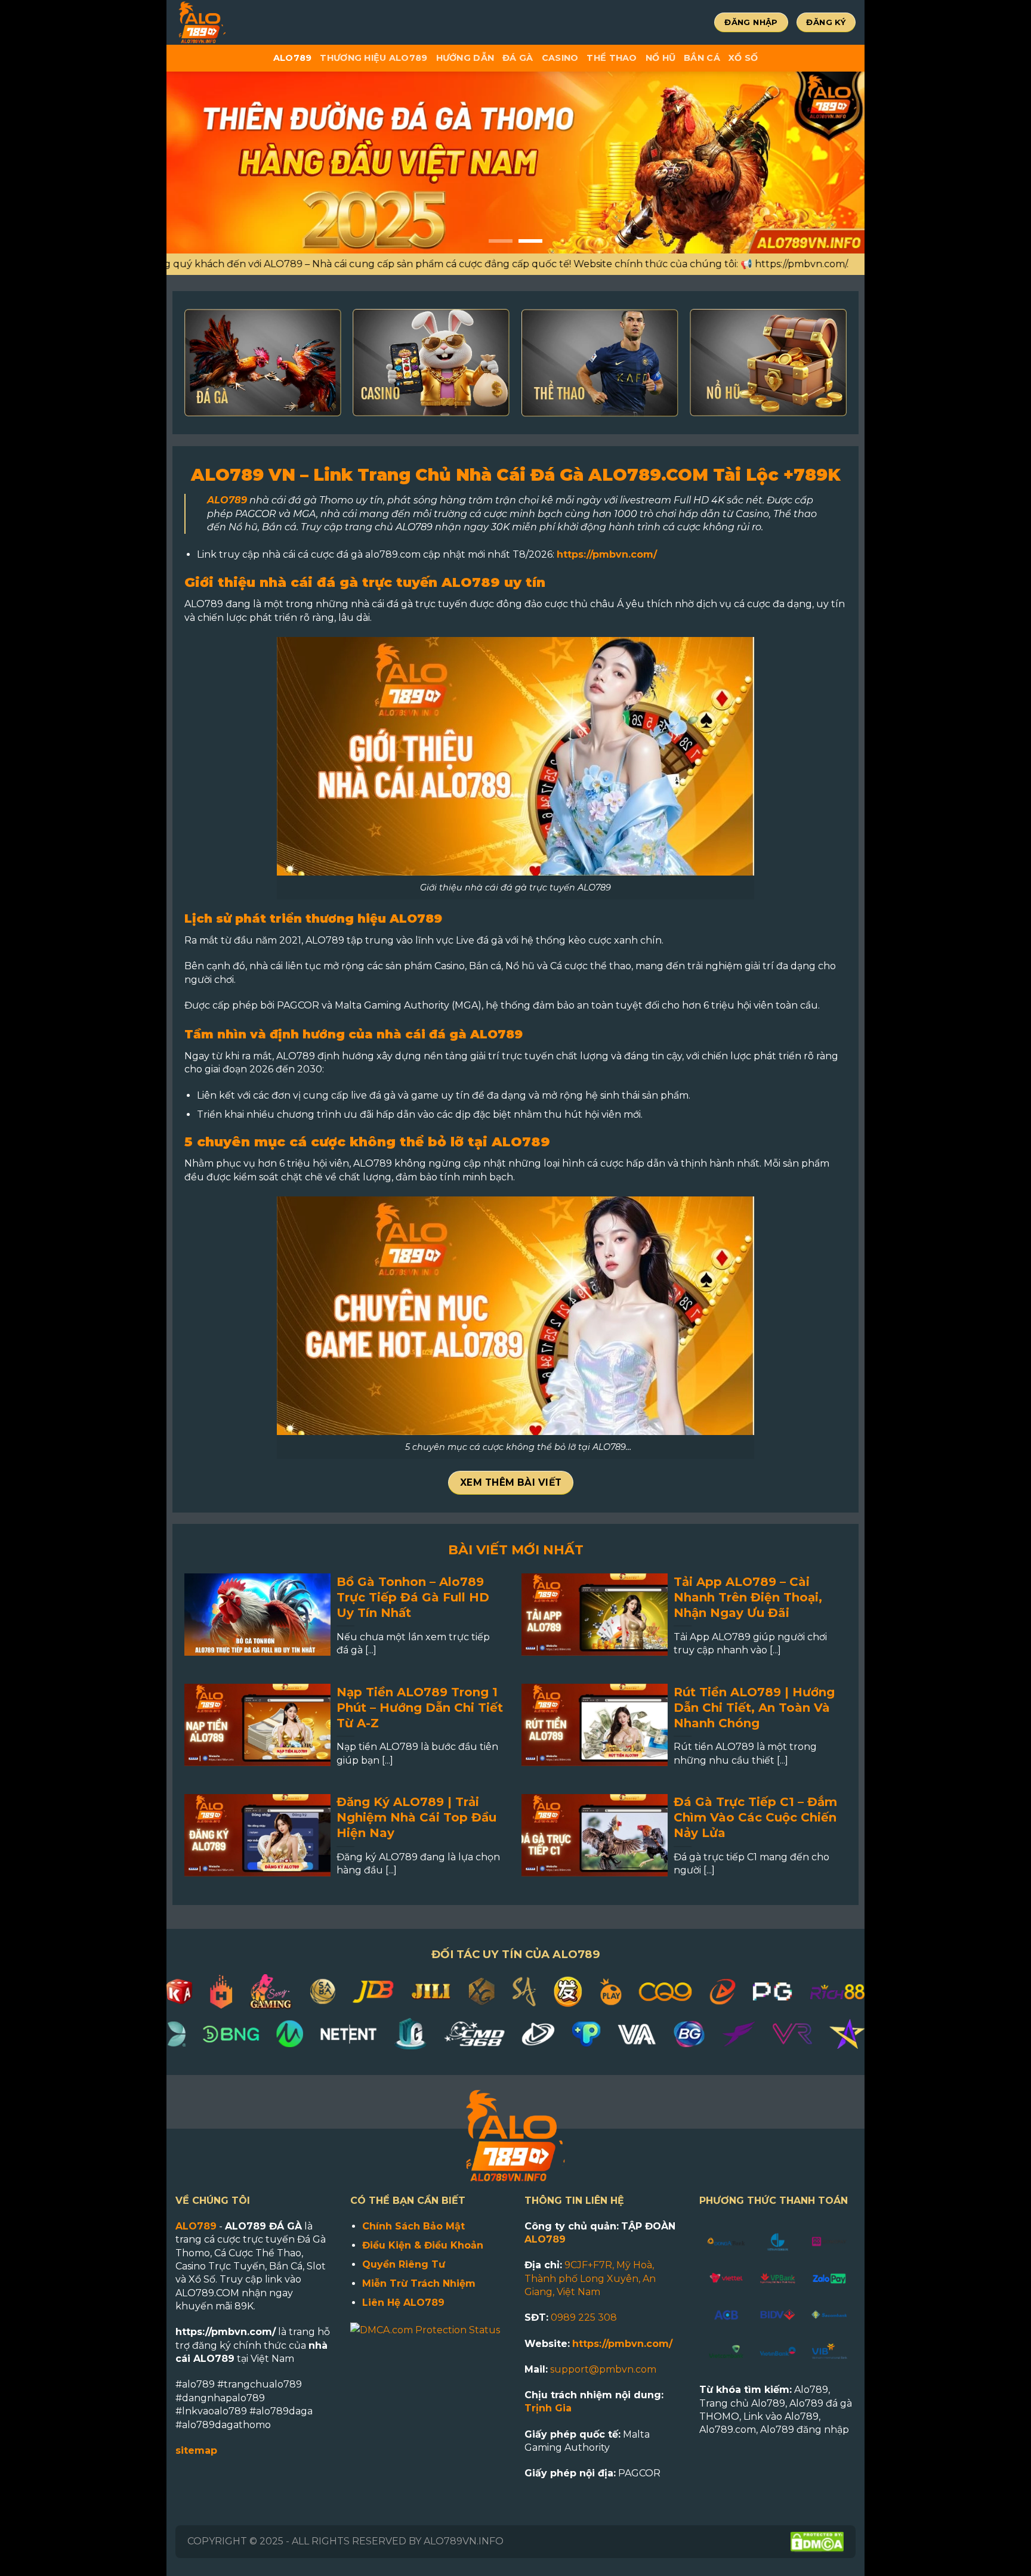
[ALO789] (241, 22)
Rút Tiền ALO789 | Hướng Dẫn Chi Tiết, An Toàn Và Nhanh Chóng (754, 1708)
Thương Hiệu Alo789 (373, 58)
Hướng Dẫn (465, 58)
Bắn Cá (702, 58)
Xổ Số (743, 58)
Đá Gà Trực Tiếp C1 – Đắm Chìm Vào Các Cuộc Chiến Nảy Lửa (755, 1817)
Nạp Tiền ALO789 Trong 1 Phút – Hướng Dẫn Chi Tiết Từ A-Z (420, 1708)
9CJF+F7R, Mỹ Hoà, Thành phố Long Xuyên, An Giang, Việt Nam (590, 2278)
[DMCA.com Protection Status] (425, 2329)
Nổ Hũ (660, 58)
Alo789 (293, 58)
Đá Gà (518, 58)
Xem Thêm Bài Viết (511, 1482)
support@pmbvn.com (603, 2369)
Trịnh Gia (548, 2408)
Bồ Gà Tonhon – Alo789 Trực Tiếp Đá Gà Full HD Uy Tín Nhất (413, 1597)
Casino (560, 58)
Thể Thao (612, 58)
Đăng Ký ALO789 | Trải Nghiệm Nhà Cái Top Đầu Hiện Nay (416, 1817)
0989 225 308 (584, 2317)
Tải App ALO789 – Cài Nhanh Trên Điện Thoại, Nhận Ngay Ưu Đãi (748, 1597)
